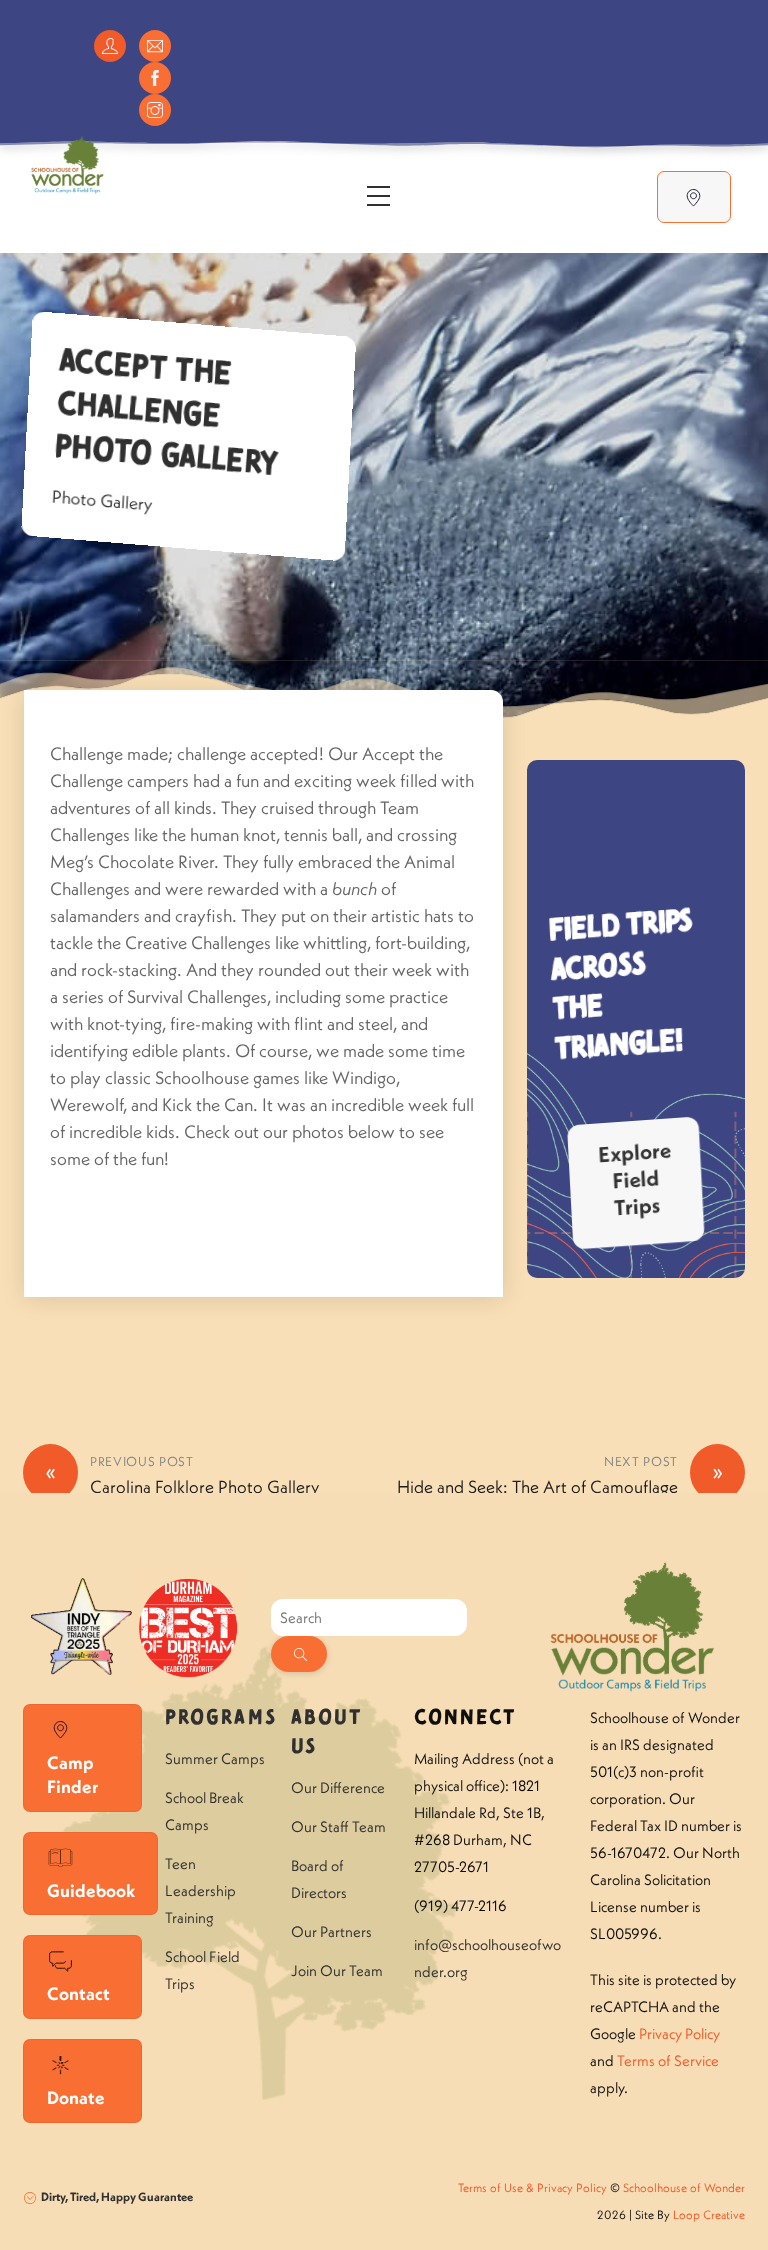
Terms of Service (668, 2060)
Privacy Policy (679, 2033)
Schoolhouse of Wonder (684, 2187)
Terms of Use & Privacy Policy (532, 2187)
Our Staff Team (338, 1826)
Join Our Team (337, 1970)
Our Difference (338, 1787)
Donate (76, 2097)
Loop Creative (709, 2214)
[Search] (298, 1654)
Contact (78, 1993)
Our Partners (331, 1931)
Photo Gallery (102, 500)
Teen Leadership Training (200, 1890)
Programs (221, 1718)
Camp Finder (72, 1774)
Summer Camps (215, 1758)
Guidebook (91, 1890)
